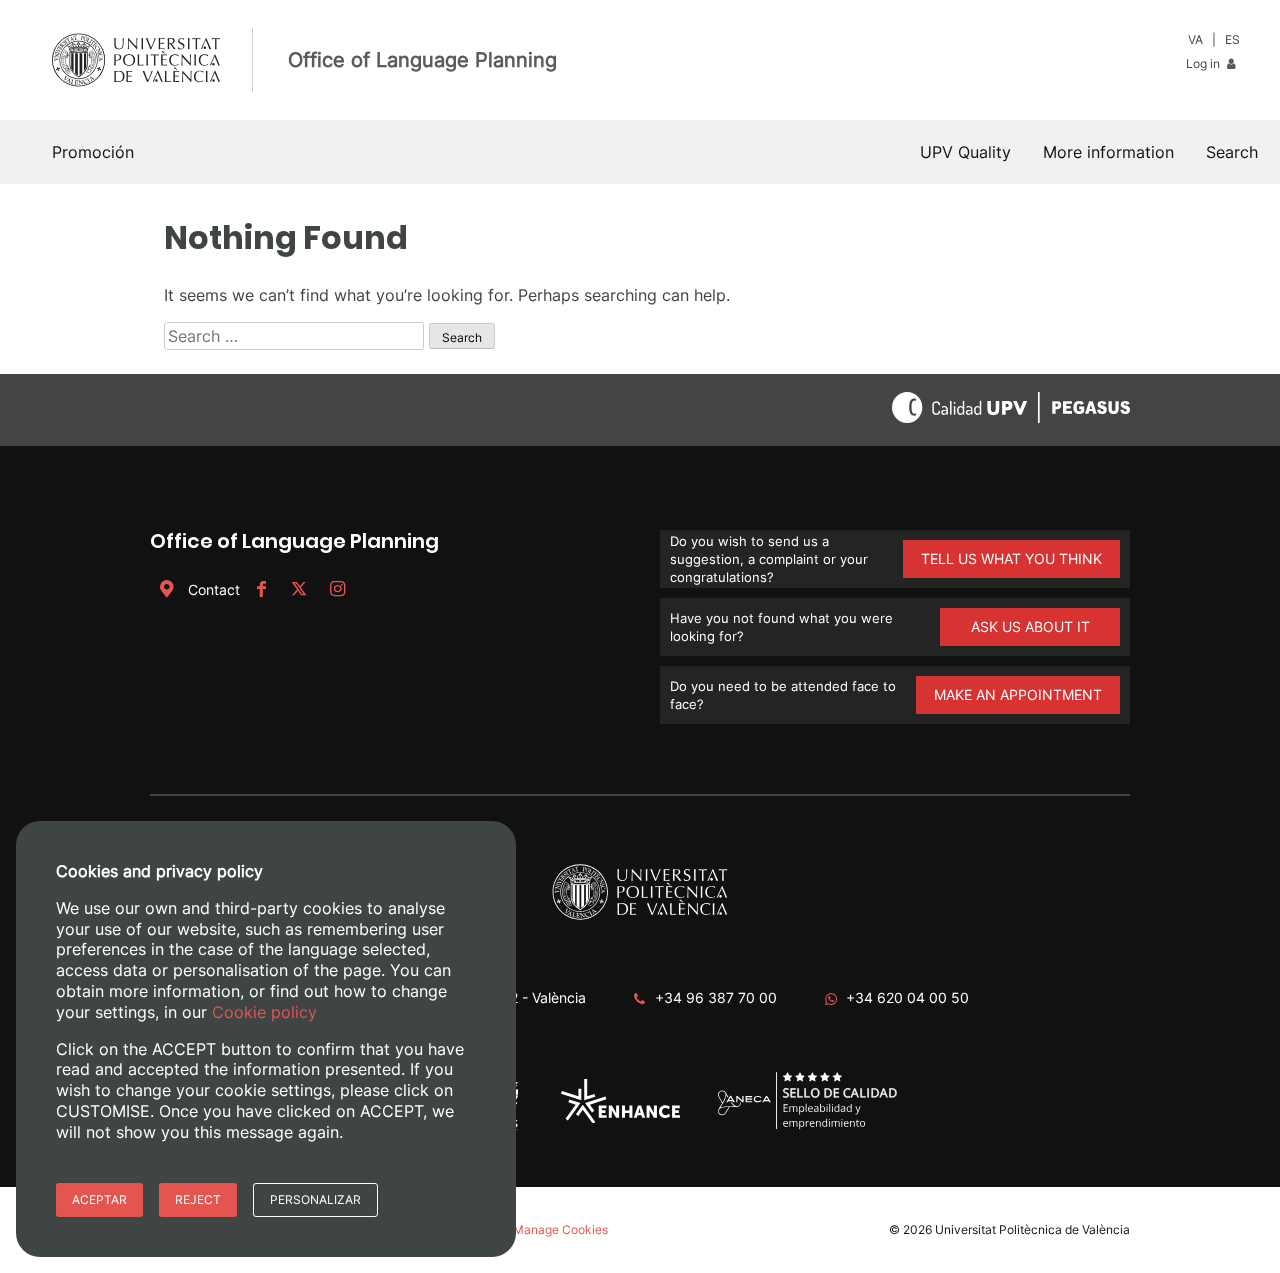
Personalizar (315, 1199)
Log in (1204, 63)
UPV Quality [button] (965, 152)
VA (1195, 39)
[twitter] (299, 589)
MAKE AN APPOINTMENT (1018, 694)
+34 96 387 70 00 (716, 997)
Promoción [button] (93, 152)
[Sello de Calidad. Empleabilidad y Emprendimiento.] (807, 1126)
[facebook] (261, 589)
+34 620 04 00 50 (907, 997)
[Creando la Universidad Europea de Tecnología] (620, 1118)
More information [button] (1108, 152)
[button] (1232, 152)
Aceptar (99, 1199)
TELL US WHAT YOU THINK (1011, 558)
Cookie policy (264, 1012)
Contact (214, 589)
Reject (198, 1199)
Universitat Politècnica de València (1032, 1229)
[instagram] (337, 589)
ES (1232, 39)
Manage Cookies (560, 1229)
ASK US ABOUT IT (1030, 626)
